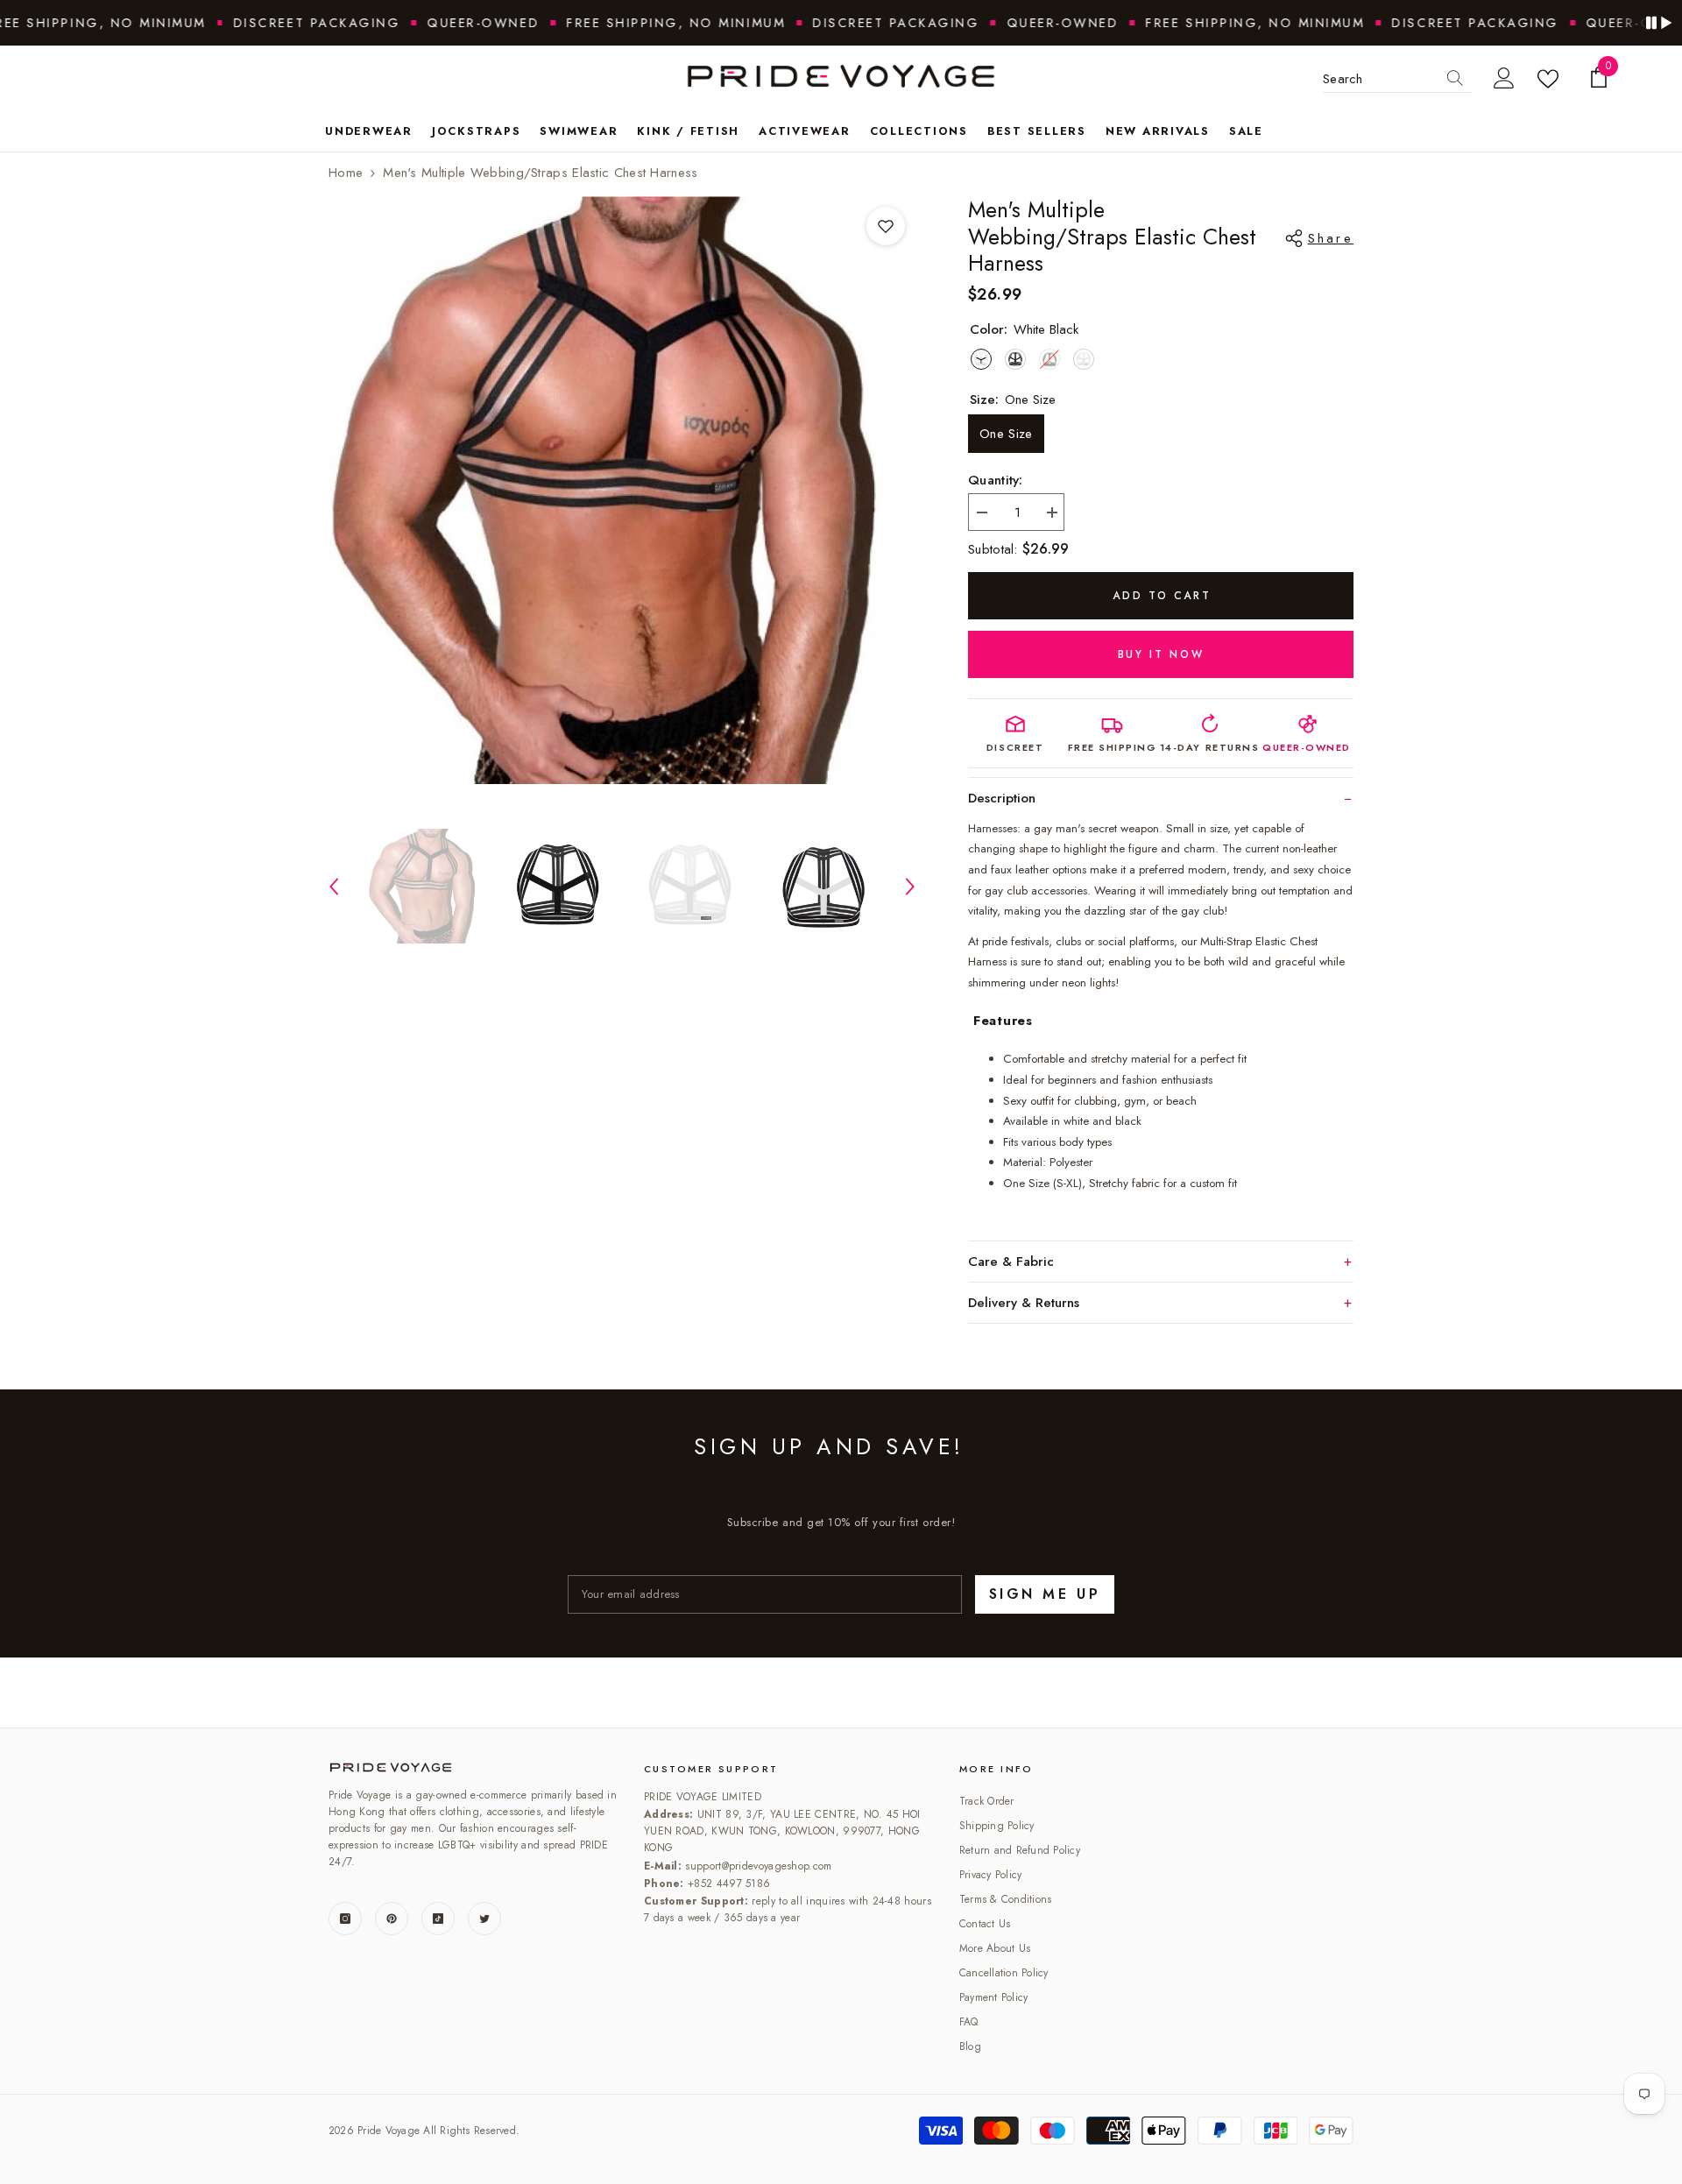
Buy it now (1161, 654)
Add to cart (1162, 596)
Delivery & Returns (1024, 1303)
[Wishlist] (1551, 79)
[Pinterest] (392, 1919)
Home (346, 173)
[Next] (910, 887)
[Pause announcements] (1658, 23)
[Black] (1015, 359)
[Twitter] (484, 1919)
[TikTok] (438, 1919)
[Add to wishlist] (886, 226)
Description (1002, 798)
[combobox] (1381, 79)
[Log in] (1504, 79)
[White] (1084, 359)
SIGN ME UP (1045, 1594)
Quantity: (996, 480)
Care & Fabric (1011, 1262)
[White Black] (981, 359)
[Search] (1455, 79)
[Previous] (334, 887)
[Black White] (1049, 359)
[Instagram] (345, 1919)
